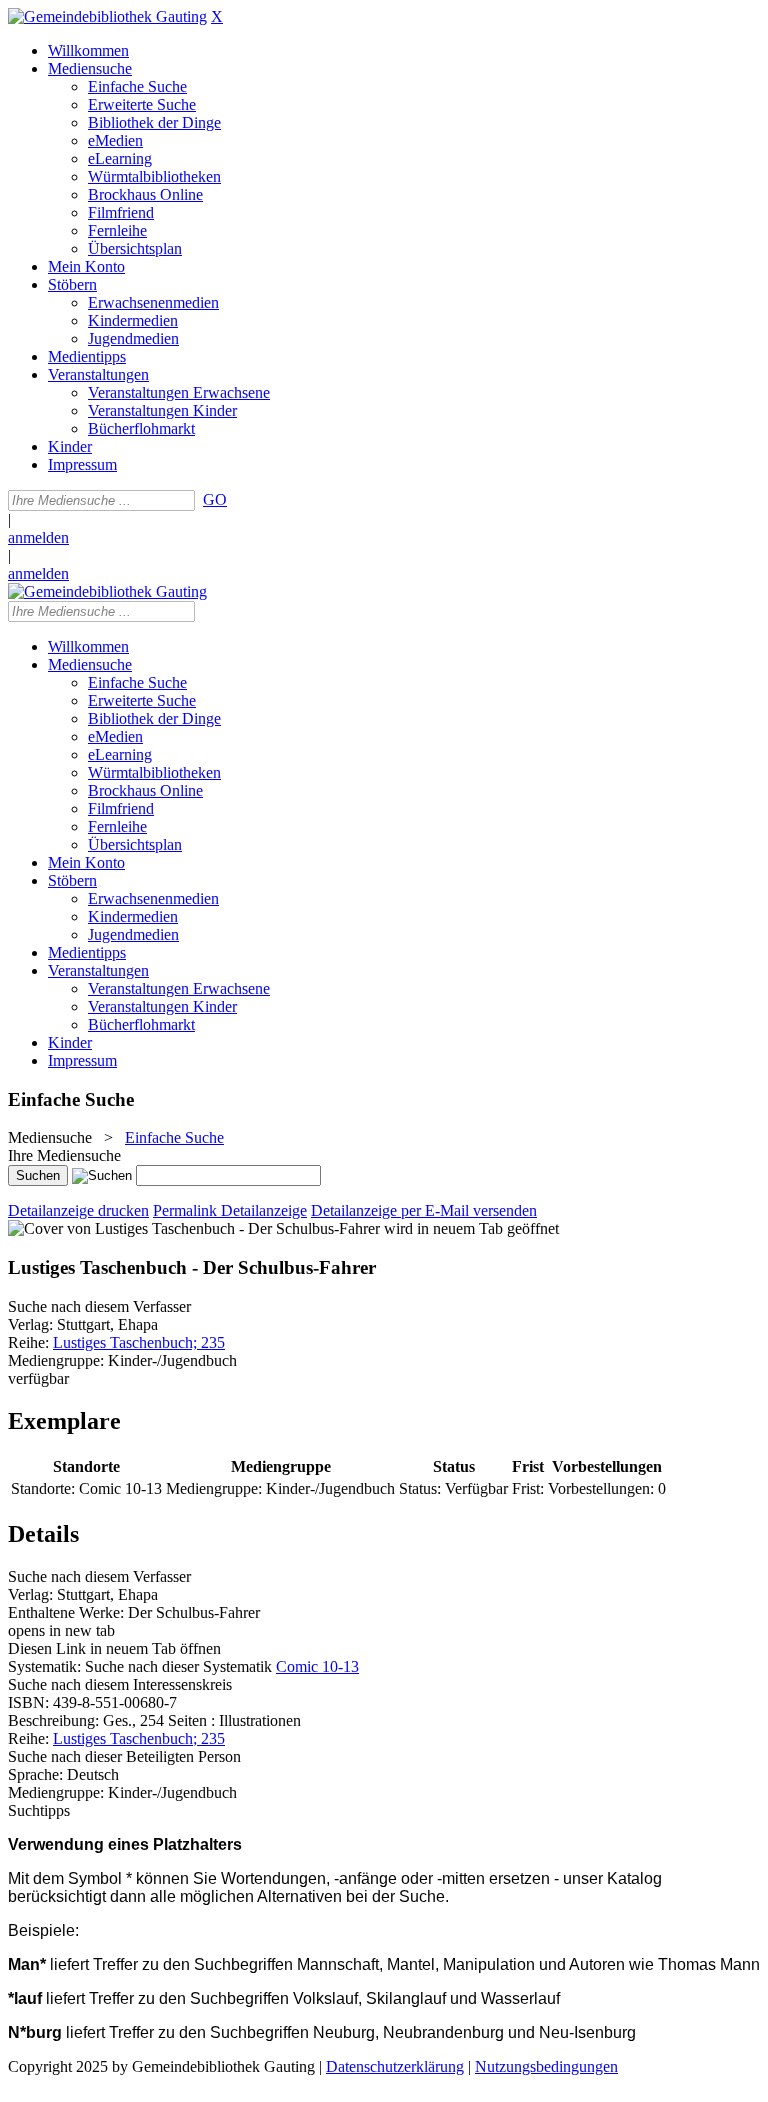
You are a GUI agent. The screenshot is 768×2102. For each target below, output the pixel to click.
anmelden (38, 537)
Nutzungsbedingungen (546, 2066)
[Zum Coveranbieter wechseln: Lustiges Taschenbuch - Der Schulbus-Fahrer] (194, 1228)
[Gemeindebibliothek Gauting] (107, 16)
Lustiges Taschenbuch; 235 (139, 1342)
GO (215, 499)
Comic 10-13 (317, 1666)
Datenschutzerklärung (395, 2066)
